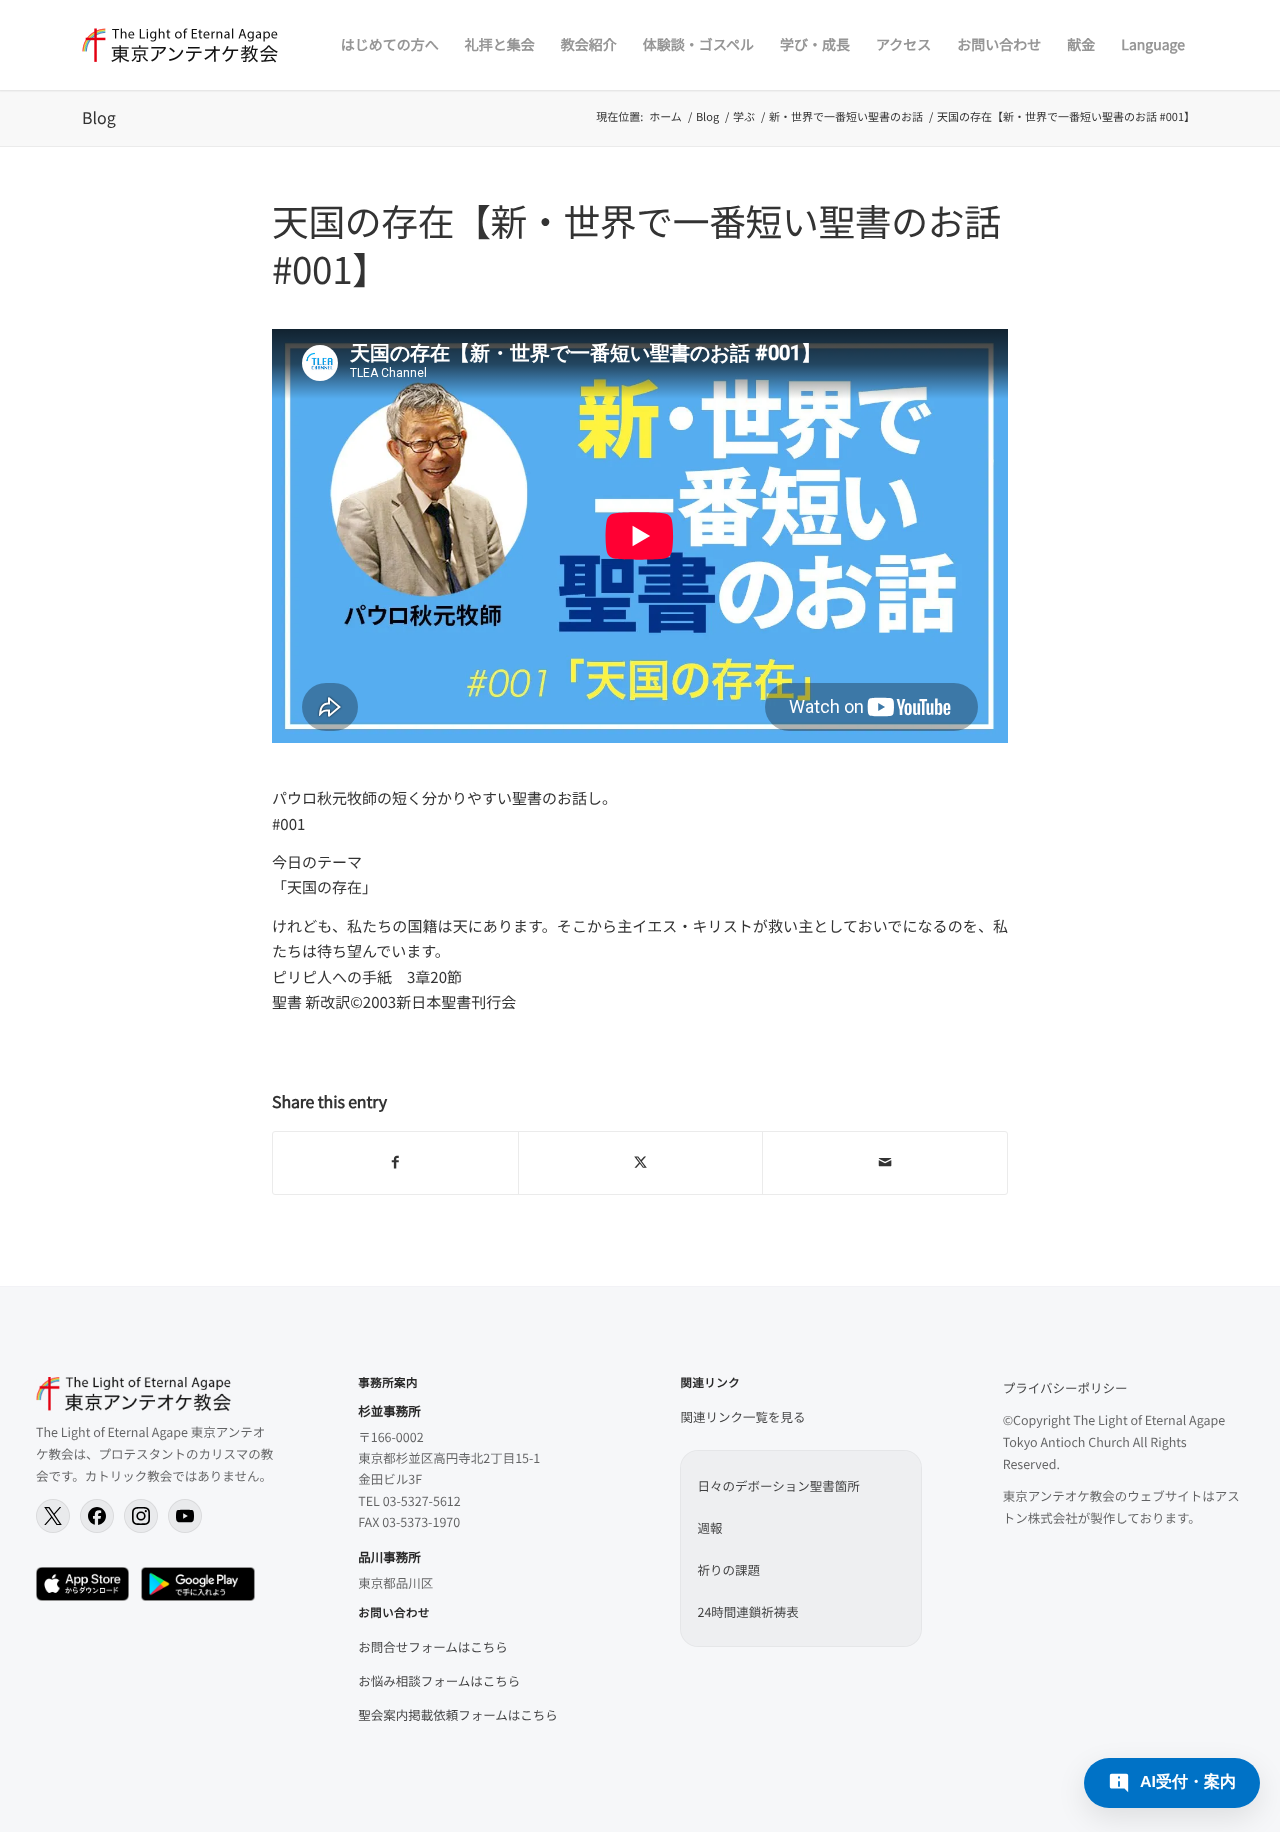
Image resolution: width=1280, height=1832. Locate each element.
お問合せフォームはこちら (433, 1646)
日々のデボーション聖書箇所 (778, 1485)
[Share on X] (641, 1163)
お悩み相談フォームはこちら (439, 1680)
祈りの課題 (728, 1569)
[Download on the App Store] (82, 1584)
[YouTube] (185, 1516)
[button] (1172, 1783)
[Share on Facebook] (395, 1163)
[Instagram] (141, 1516)
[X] (53, 1516)
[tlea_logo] (180, 45)
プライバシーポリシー (1065, 1387)
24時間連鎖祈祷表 (747, 1611)
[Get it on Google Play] (198, 1584)
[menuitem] (390, 45)
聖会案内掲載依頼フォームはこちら (458, 1714)
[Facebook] (97, 1516)
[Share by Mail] (885, 1163)
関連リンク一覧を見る (742, 1416)
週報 (709, 1527)
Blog (99, 117)
